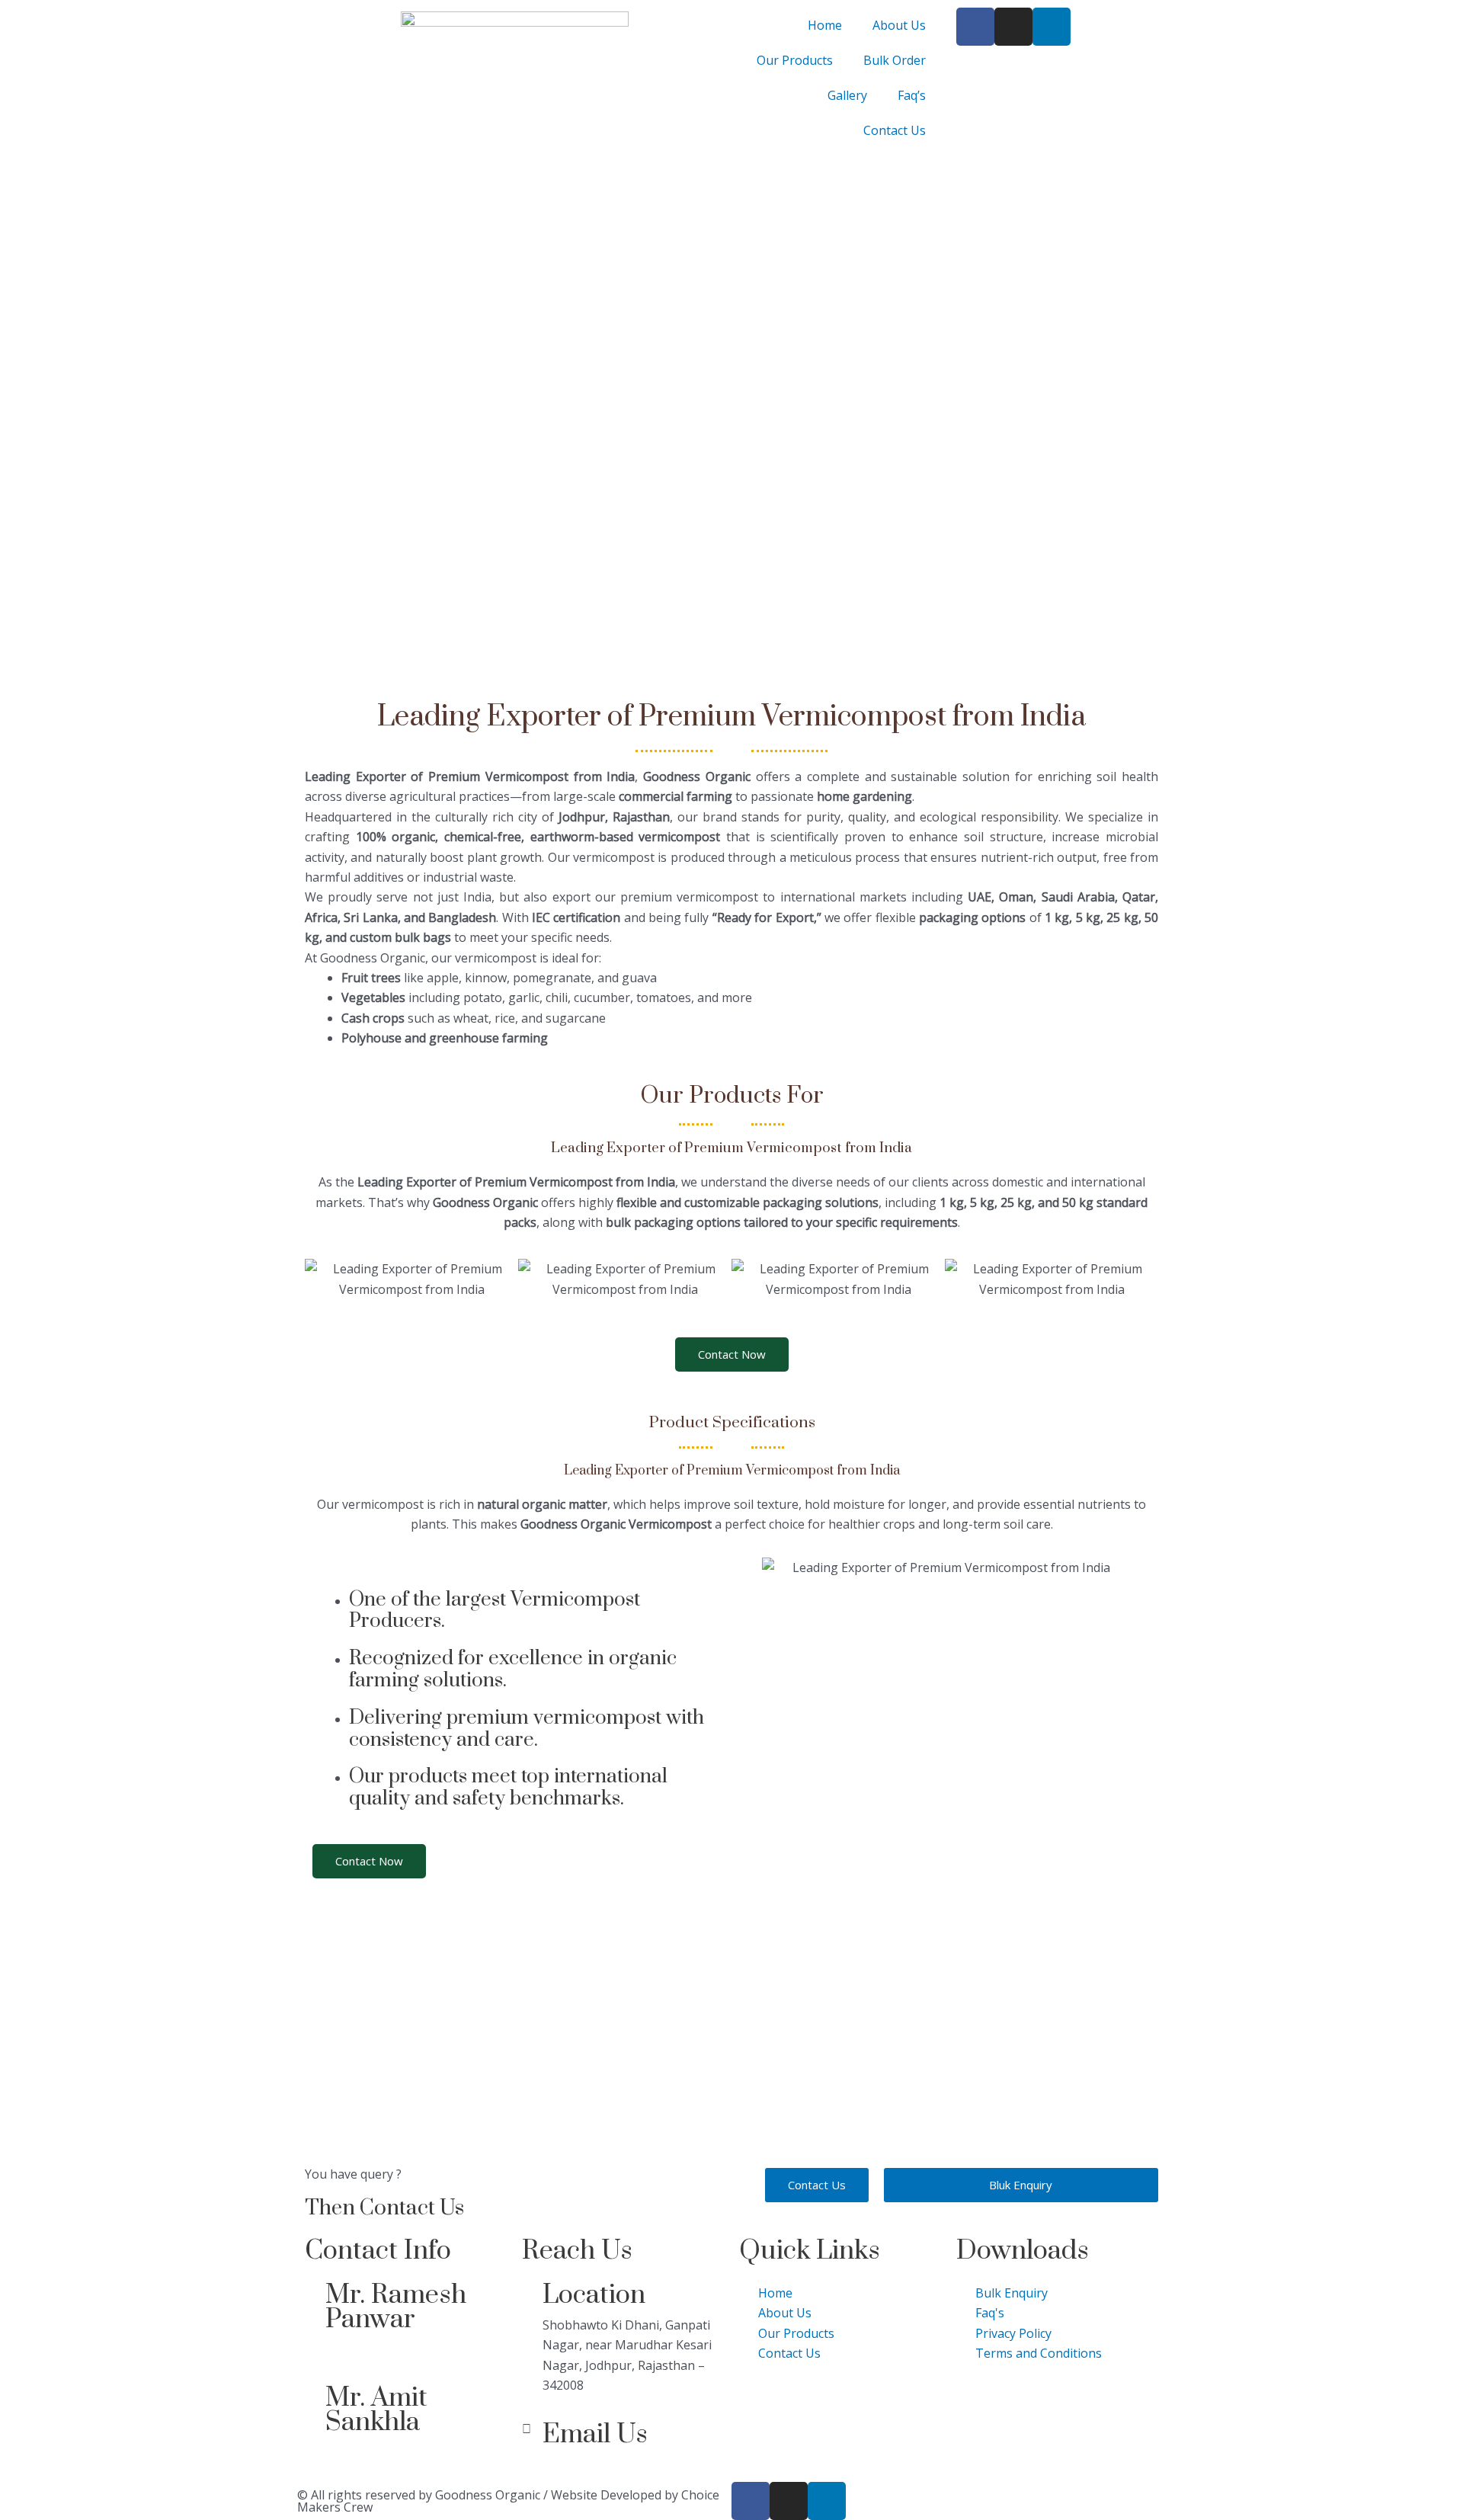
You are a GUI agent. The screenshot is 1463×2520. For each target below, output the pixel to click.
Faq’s (912, 95)
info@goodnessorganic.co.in (623, 2464)
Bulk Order (895, 60)
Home (825, 25)
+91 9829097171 (372, 2452)
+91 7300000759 (372, 2349)
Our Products (795, 60)
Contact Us (895, 130)
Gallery (847, 95)
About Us (899, 25)
